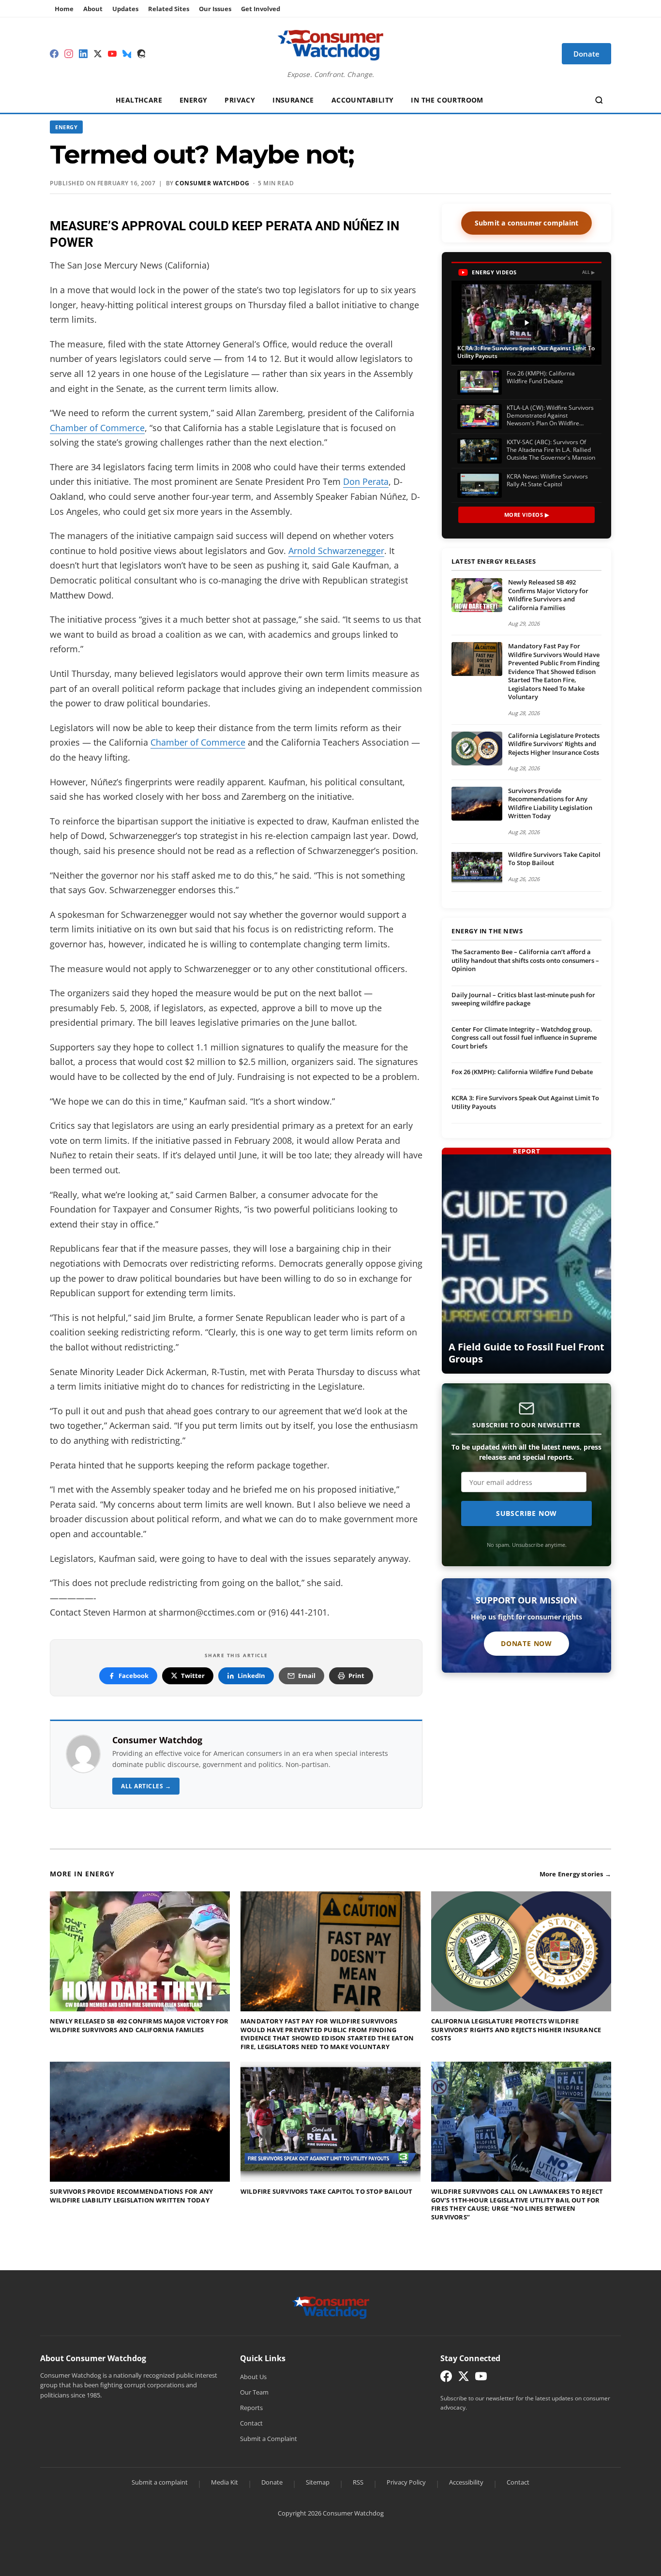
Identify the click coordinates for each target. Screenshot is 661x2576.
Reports (251, 2408)
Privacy (240, 100)
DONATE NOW (526, 1643)
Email (307, 1676)
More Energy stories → (575, 1874)
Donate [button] (586, 54)
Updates (125, 9)
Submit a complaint (160, 2482)
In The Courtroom (447, 100)
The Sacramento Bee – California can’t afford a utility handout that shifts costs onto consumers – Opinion (525, 960)
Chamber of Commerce (97, 428)
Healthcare (139, 100)
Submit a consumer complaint (526, 223)
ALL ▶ (589, 272)
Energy (193, 100)
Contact (251, 2423)
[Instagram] (69, 54)
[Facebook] (54, 54)
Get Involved (261, 9)
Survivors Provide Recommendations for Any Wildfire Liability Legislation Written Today (550, 803)
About (93, 9)
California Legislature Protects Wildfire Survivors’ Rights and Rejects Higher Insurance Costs (554, 744)
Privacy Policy (406, 2482)
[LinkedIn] (83, 54)
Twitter (193, 1676)
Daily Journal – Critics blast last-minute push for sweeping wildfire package (523, 999)
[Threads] (141, 54)
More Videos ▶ (527, 515)
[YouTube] (112, 54)
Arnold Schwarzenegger (336, 551)
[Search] (599, 100)
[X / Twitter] (98, 54)
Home (64, 9)
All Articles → (146, 1786)
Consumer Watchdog (212, 183)
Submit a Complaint (269, 2439)
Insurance (293, 100)
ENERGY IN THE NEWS (487, 931)
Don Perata (366, 481)
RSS (358, 2482)
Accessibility (466, 2482)
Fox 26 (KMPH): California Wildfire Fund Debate (522, 1072)
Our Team (254, 2392)
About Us (253, 2377)
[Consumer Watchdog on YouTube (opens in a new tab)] (481, 2378)
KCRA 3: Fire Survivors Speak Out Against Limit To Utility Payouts (525, 1102)
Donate (272, 2482)
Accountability (363, 100)
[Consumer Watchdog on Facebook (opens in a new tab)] (446, 2378)
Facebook (134, 1676)
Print (356, 1676)
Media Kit (225, 2482)
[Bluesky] (127, 54)
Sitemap (318, 2482)
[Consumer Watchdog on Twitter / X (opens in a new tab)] (464, 2378)
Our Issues (215, 9)
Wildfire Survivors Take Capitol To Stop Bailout (554, 859)
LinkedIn (251, 1676)
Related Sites (169, 9)
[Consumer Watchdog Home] (331, 2306)
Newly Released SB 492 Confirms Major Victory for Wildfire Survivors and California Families (548, 595)
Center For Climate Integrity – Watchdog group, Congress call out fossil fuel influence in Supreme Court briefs (524, 1038)
